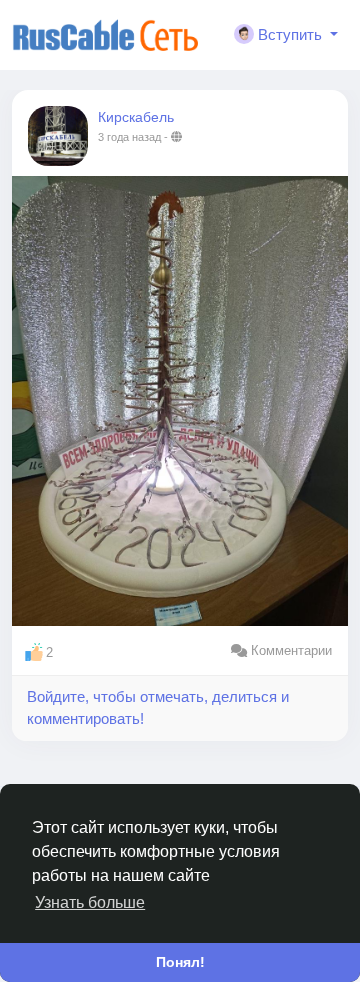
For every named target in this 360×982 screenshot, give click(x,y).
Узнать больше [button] (90, 902)
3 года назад (129, 137)
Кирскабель (136, 117)
